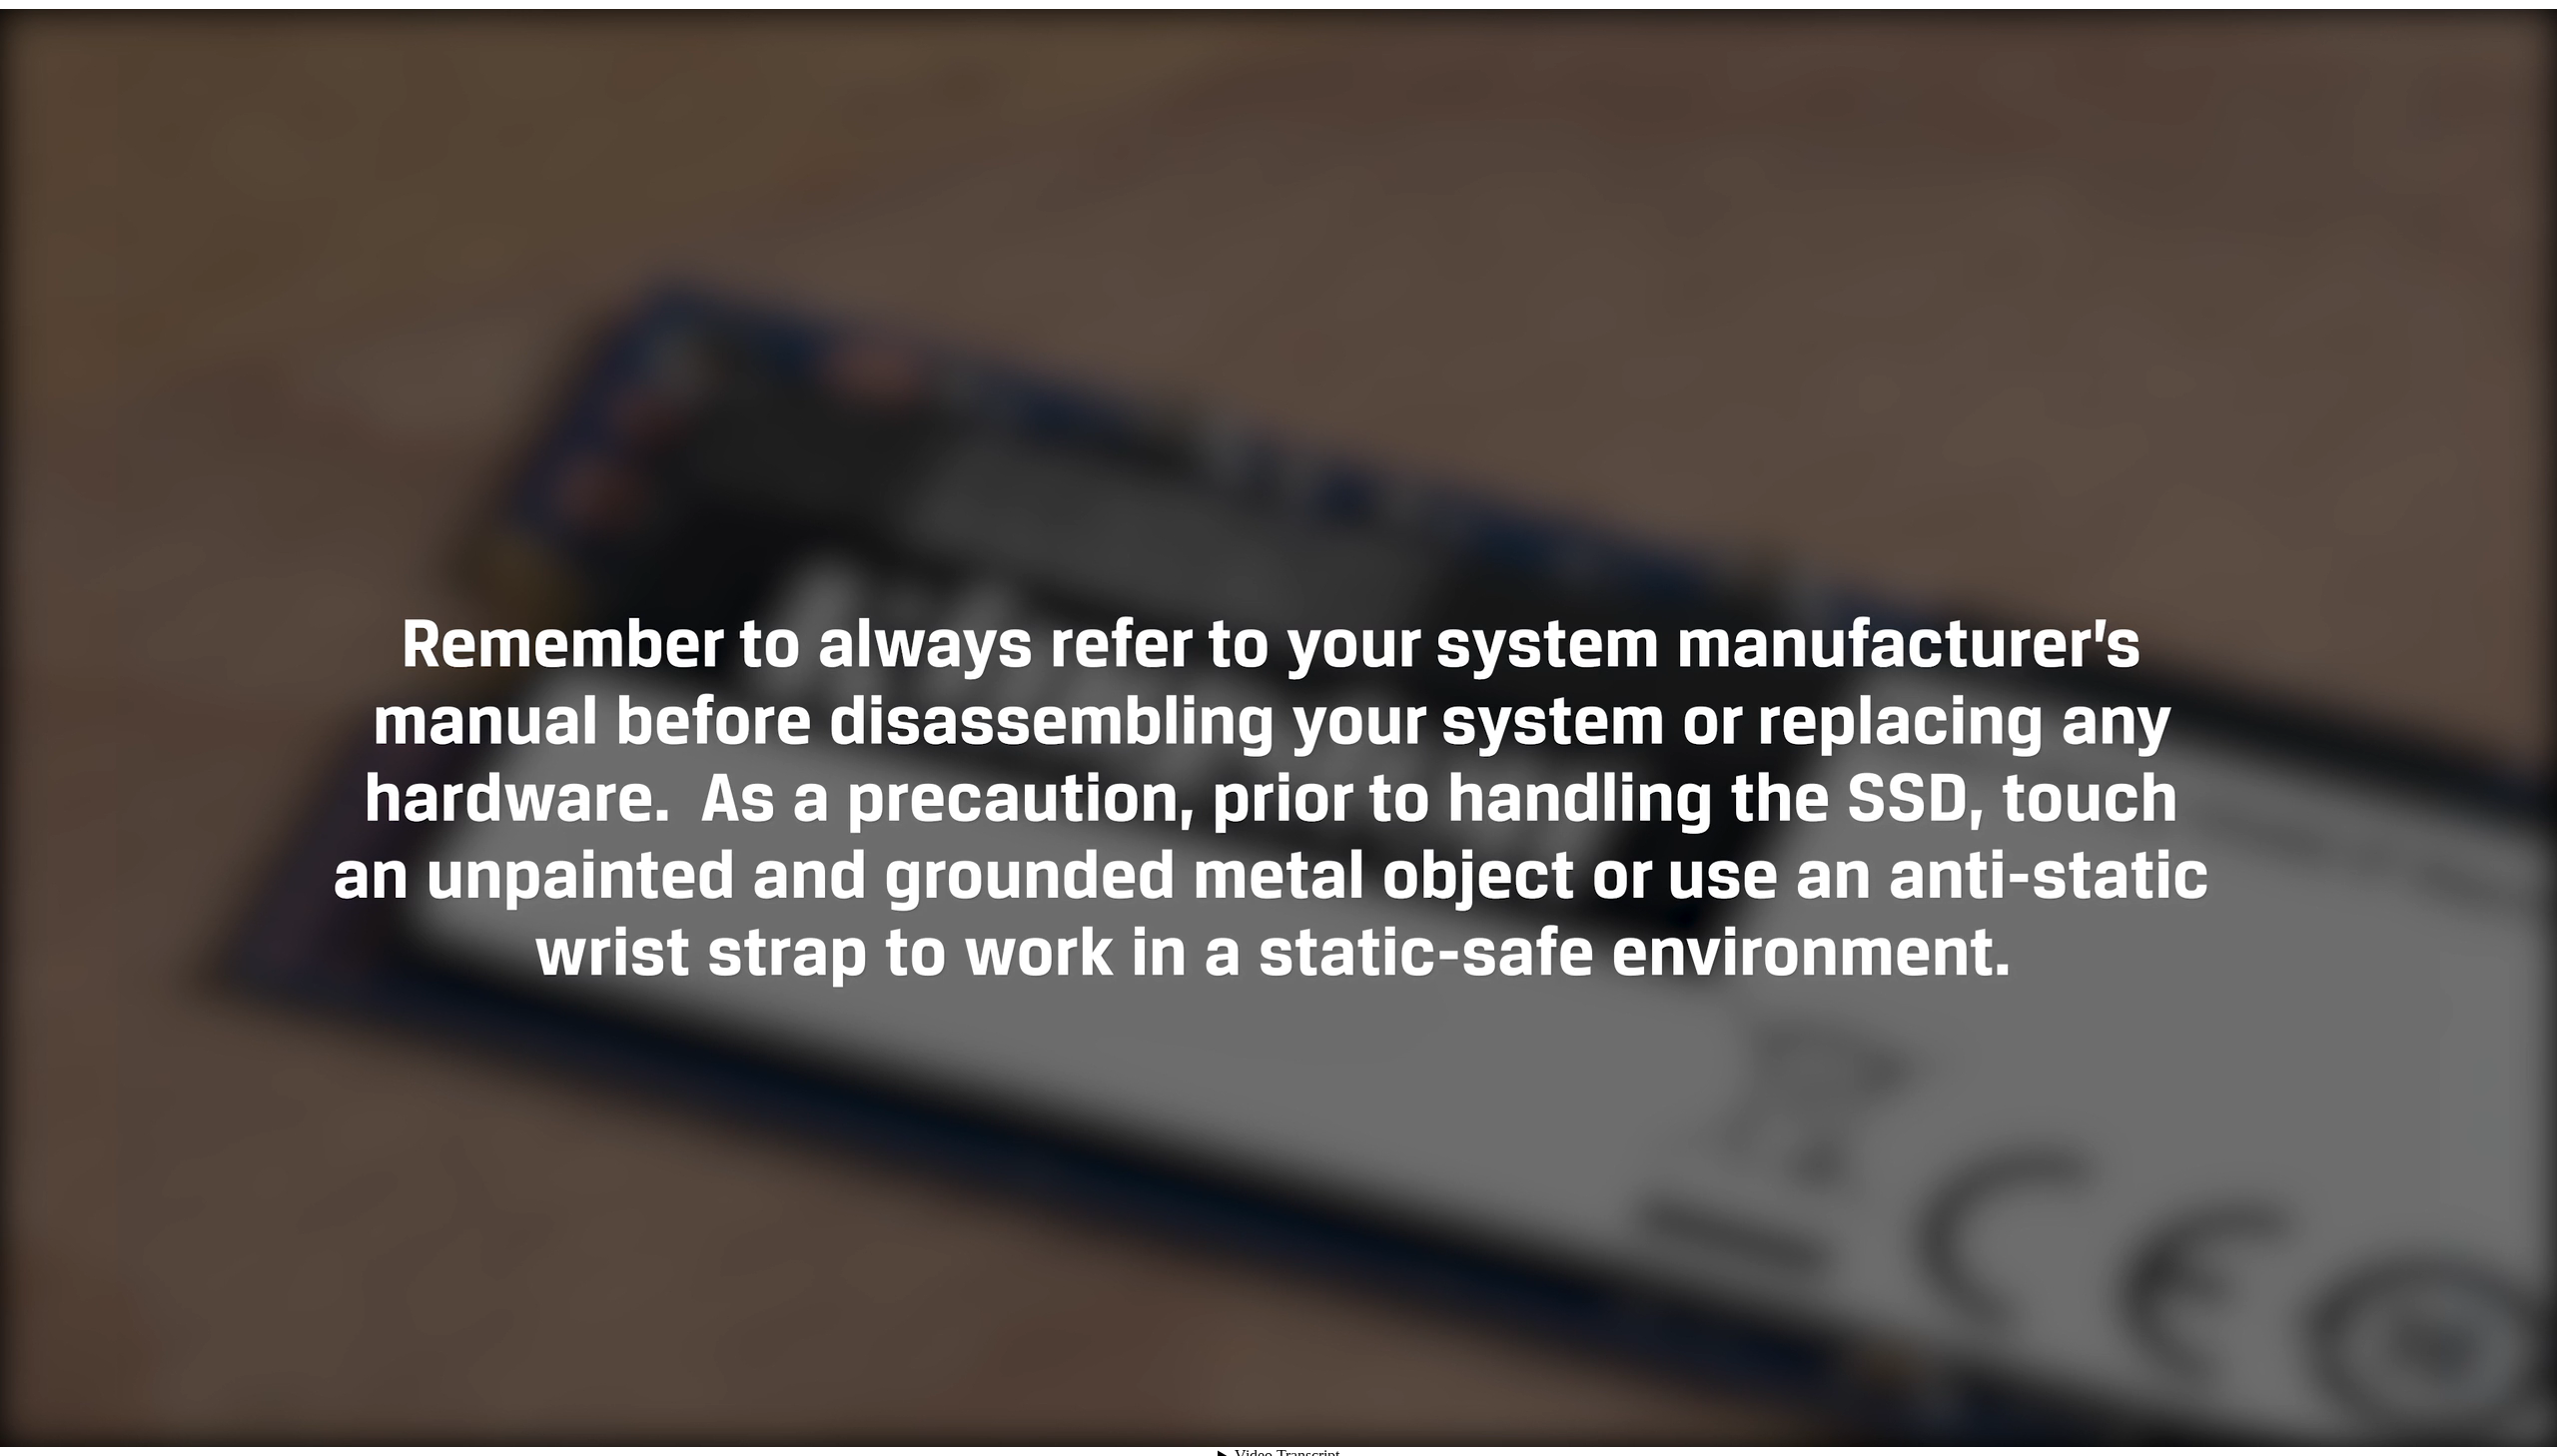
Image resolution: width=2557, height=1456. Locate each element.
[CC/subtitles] (2373, 1411)
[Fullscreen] (2517, 1411)
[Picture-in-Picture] (2481, 1411)
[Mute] (2337, 1411)
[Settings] (2409, 1411)
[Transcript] (2445, 1411)
